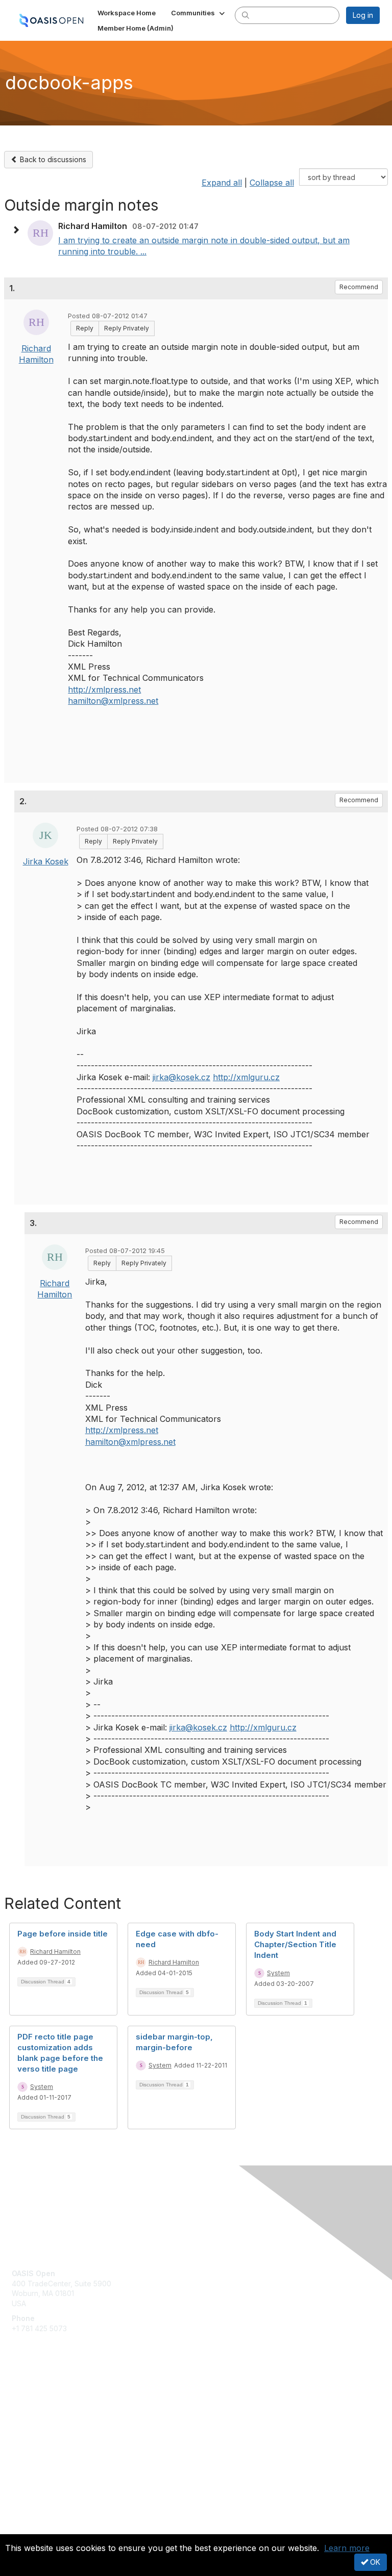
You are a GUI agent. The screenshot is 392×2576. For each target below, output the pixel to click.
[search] (246, 15)
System (278, 1973)
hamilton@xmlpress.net (113, 701)
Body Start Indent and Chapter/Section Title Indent (295, 1944)
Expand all (222, 183)
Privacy (24, 2528)
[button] (199, 13)
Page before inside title (63, 1934)
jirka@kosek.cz (181, 1077)
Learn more (347, 2548)
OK (374, 2562)
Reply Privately (127, 328)
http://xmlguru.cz (246, 1077)
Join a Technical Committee (58, 2426)
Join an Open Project (47, 2411)
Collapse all (272, 183)
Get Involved (33, 2396)
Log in (363, 15)
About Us (27, 2518)
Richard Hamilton (55, 1952)
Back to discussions (52, 159)
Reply (85, 328)
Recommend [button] (359, 287)
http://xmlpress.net (104, 690)
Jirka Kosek (46, 861)
